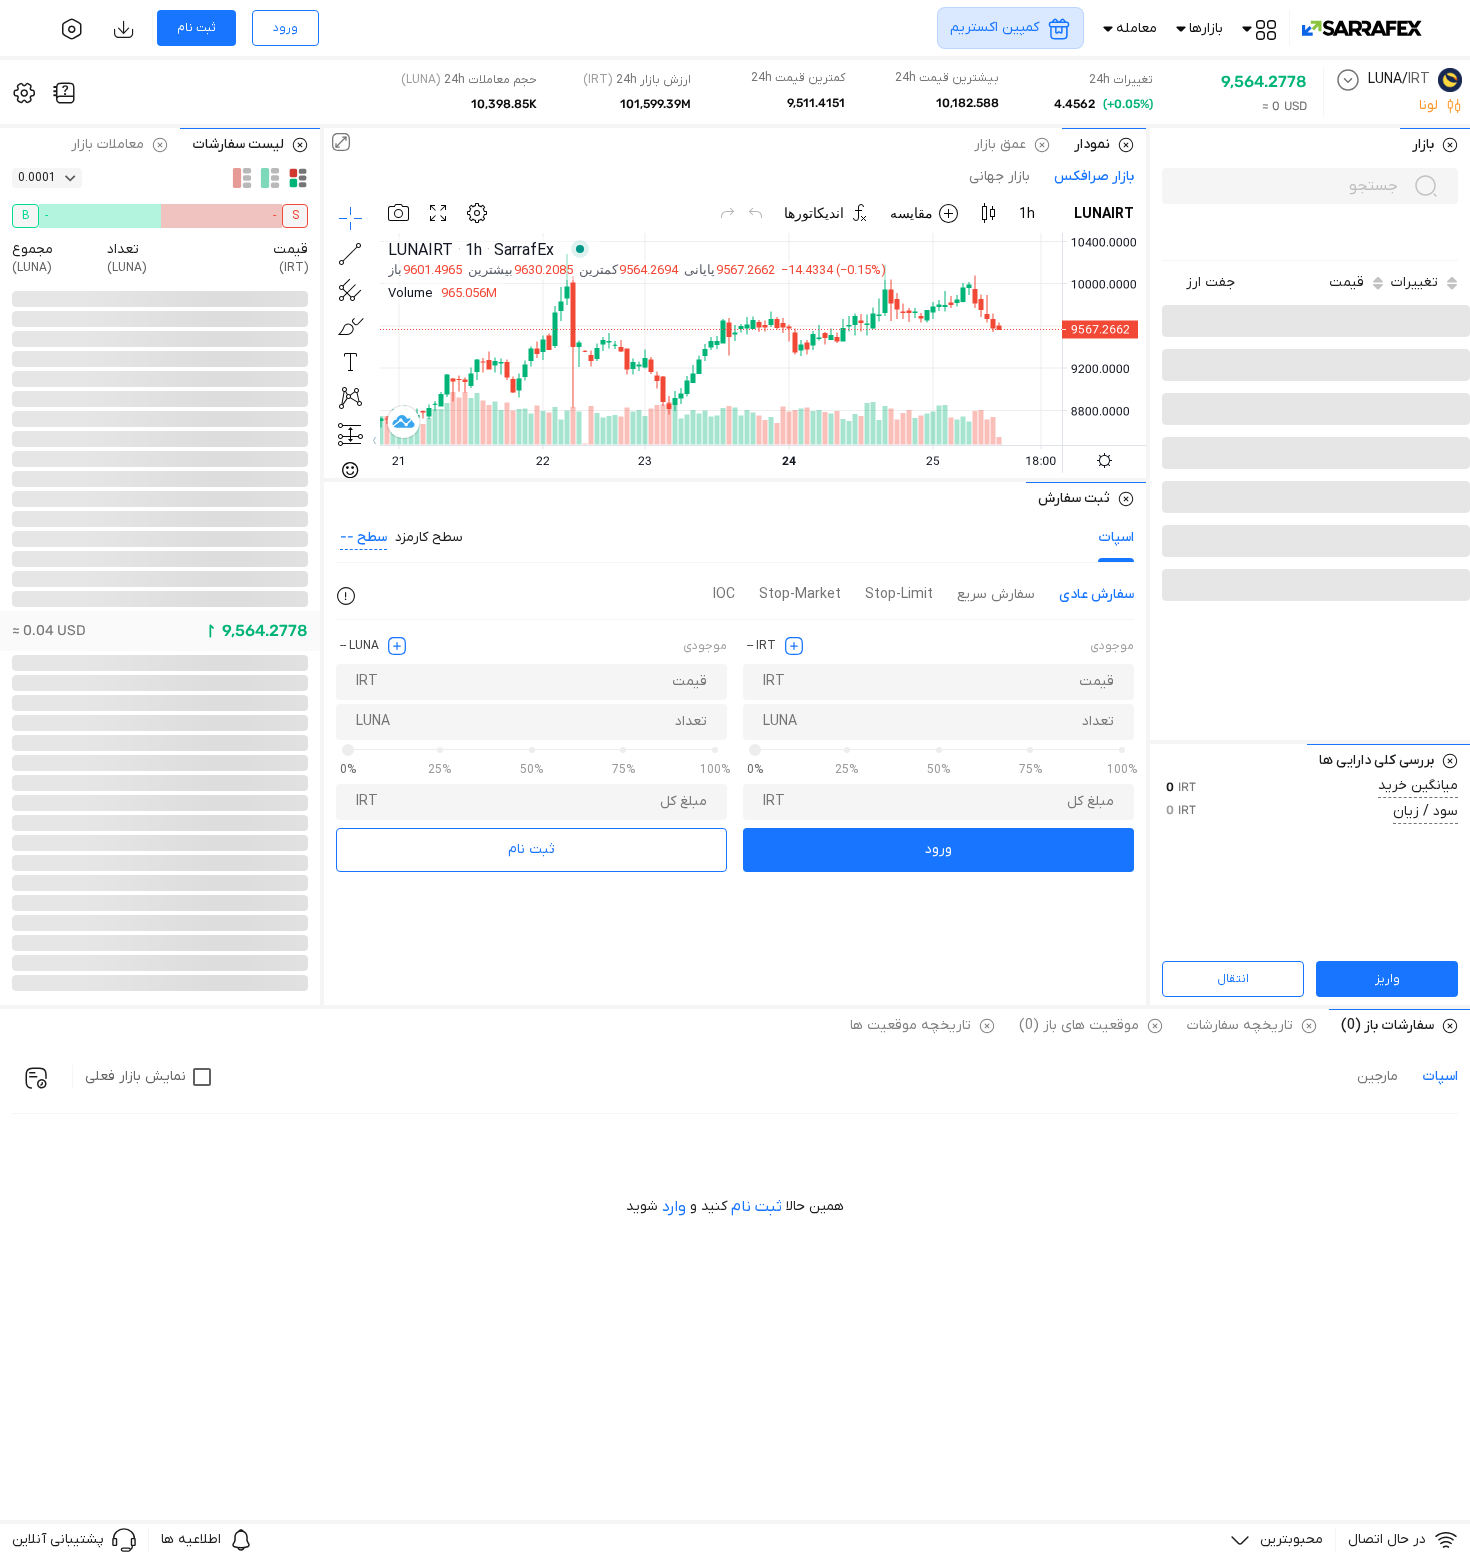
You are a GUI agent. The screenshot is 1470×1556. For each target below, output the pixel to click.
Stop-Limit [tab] (899, 594)
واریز (1387, 979)
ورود (938, 849)
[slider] (755, 750)
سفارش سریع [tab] (996, 594)
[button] (1210, 283)
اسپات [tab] (1116, 537)
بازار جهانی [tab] (999, 177)
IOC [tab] (724, 594)
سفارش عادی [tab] (1096, 594)
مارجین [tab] (1377, 1076)
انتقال (1233, 979)
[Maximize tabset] (341, 144)
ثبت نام (531, 849)
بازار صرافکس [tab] (1094, 177)
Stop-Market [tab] (800, 594)
